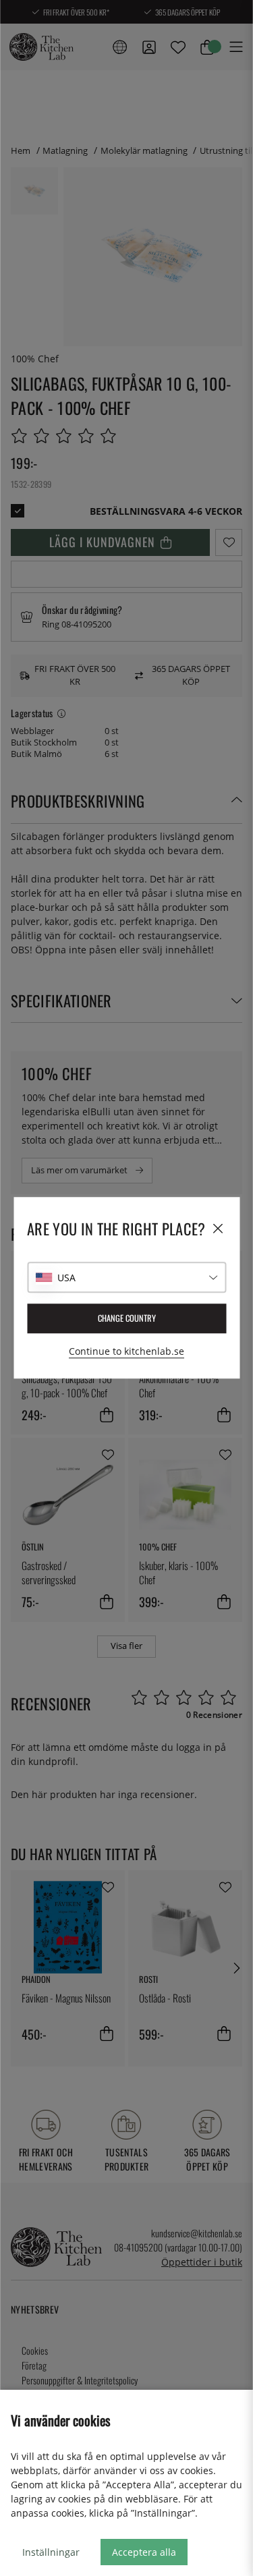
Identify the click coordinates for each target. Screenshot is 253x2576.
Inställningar (51, 2552)
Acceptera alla (144, 2552)
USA (66, 1278)
